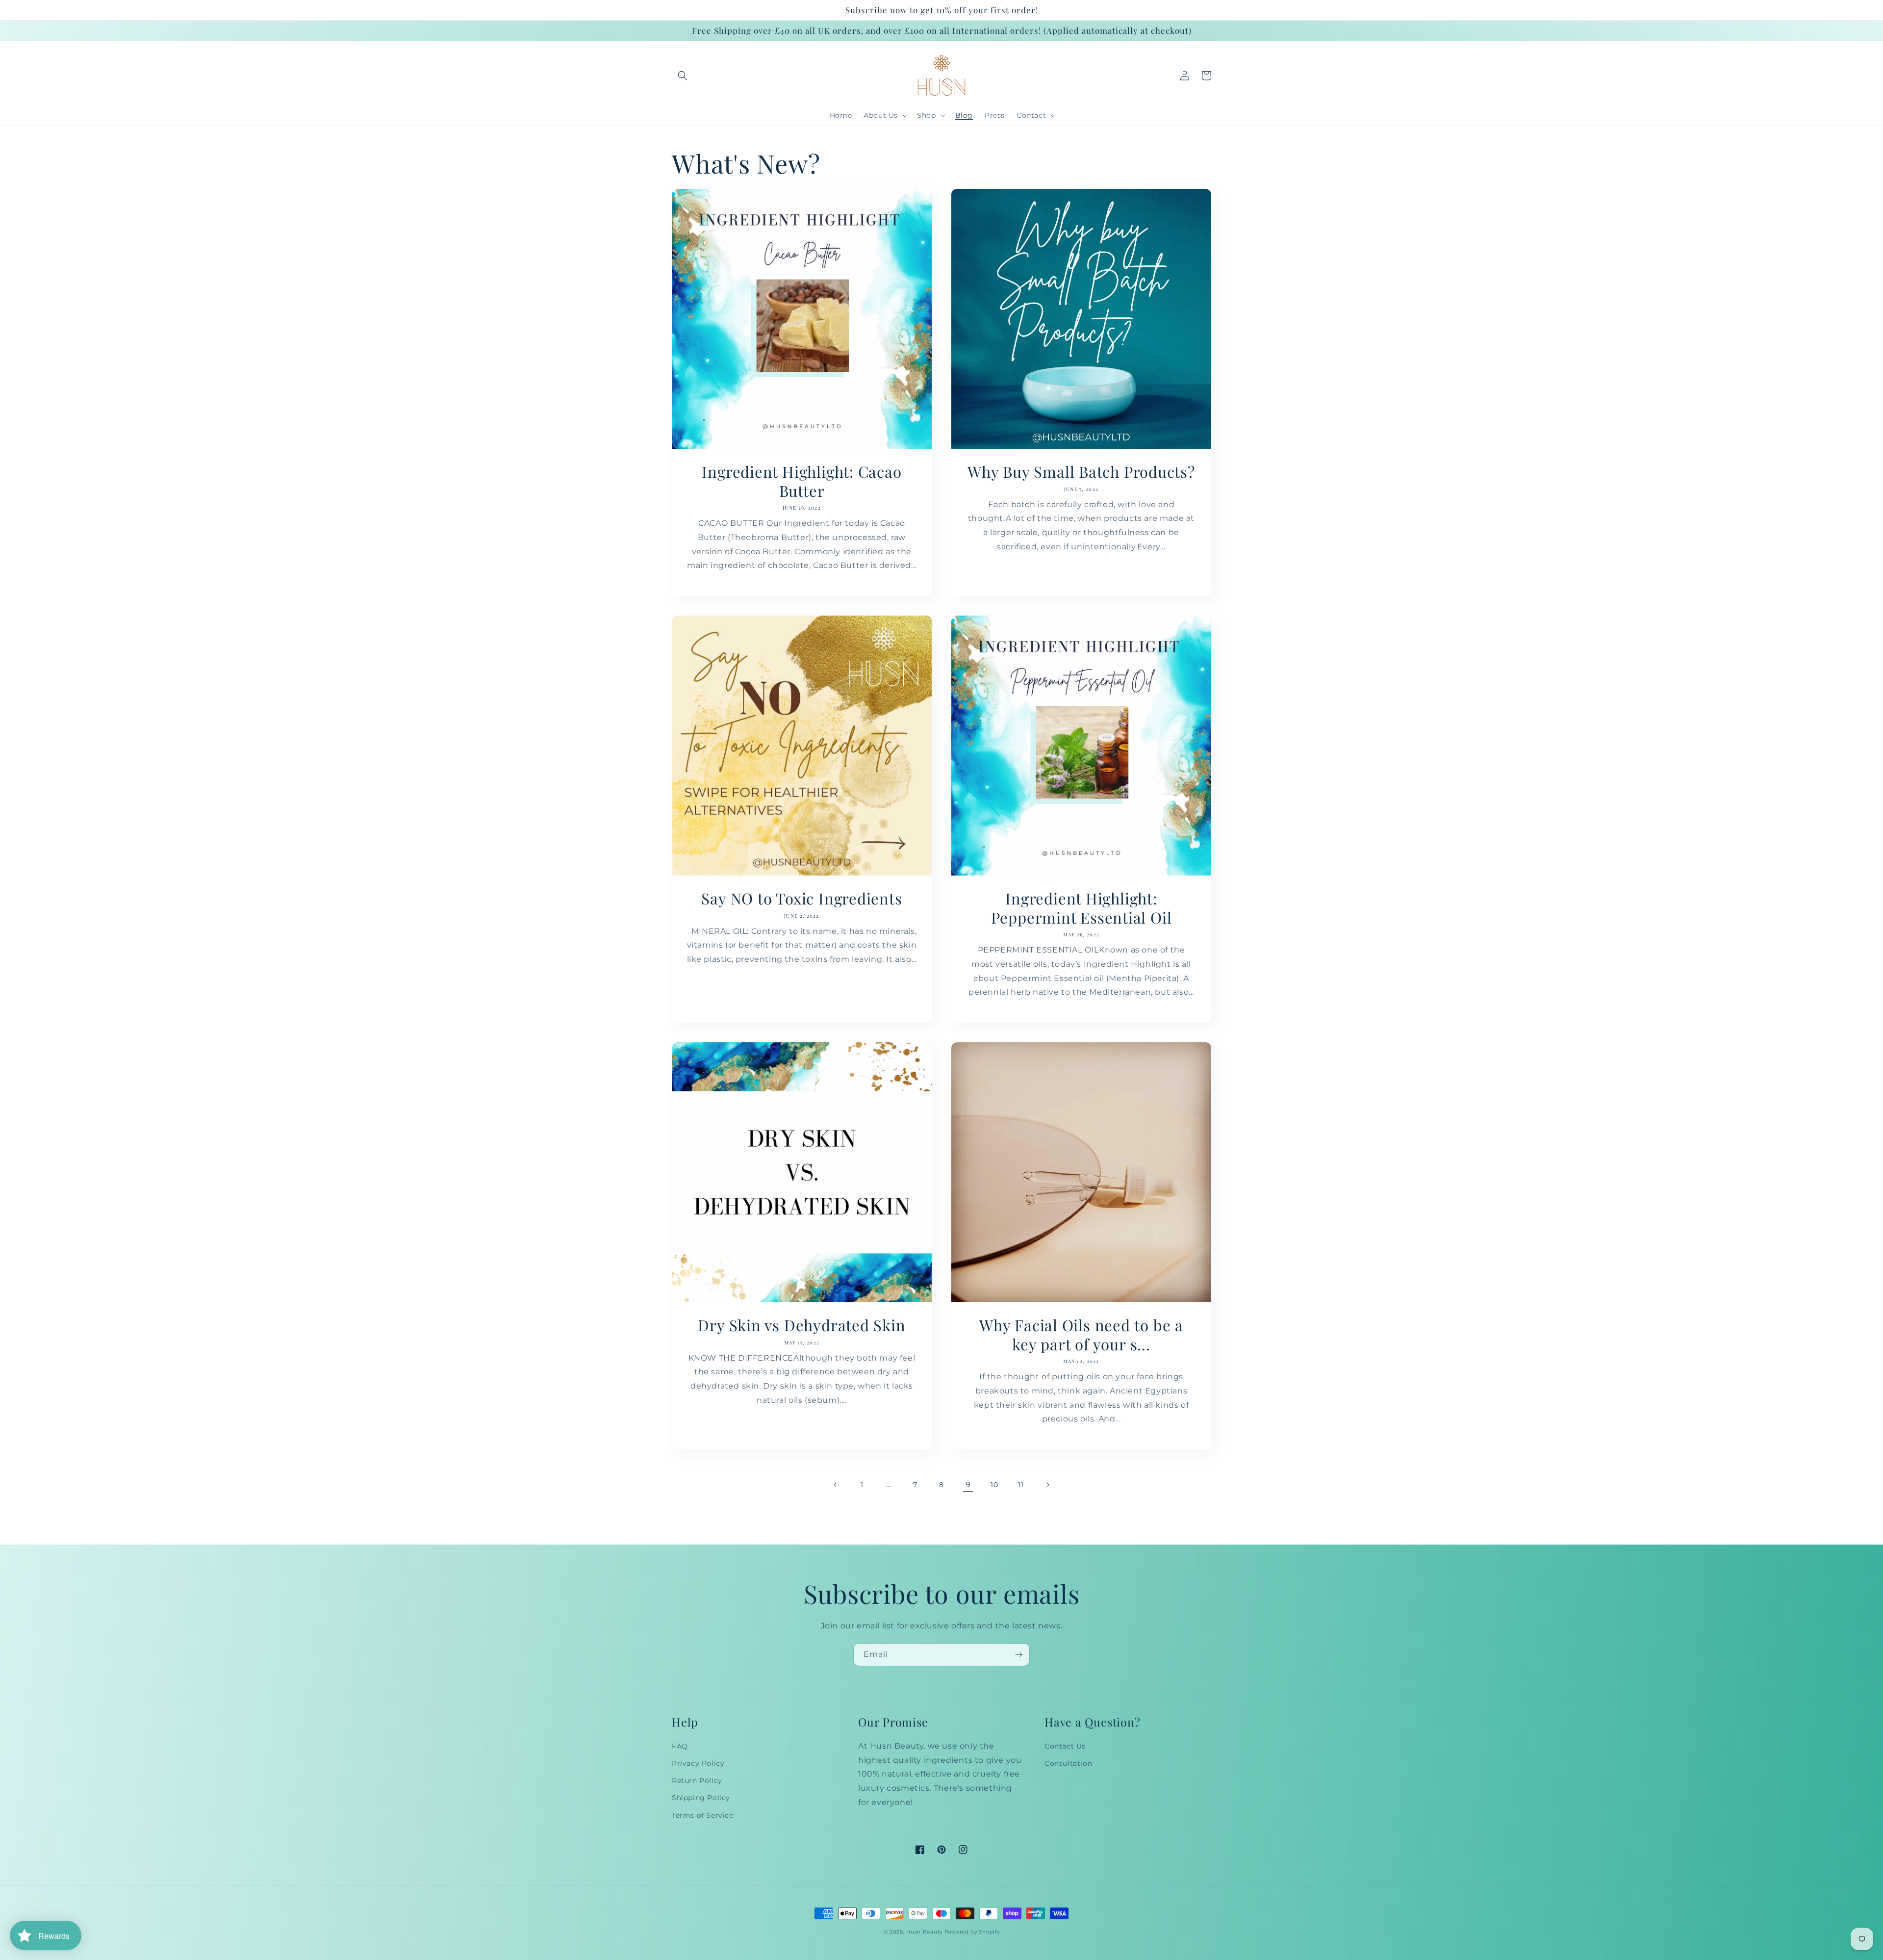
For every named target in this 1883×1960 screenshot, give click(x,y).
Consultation (1068, 1763)
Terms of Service (703, 1815)
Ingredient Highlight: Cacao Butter (802, 481)
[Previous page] (836, 1485)
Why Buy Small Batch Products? (1081, 471)
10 (994, 1485)
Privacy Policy (698, 1763)
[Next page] (1047, 1485)
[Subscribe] (1018, 1655)
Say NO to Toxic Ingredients (802, 898)
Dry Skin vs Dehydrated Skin (802, 1325)
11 (1021, 1485)
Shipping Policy (701, 1798)
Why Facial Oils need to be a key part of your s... (1081, 1334)
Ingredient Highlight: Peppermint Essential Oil (1081, 908)
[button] (683, 76)
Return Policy (697, 1780)
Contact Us (1065, 1746)
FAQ (680, 1746)
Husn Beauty (925, 1932)
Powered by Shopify (972, 1932)
